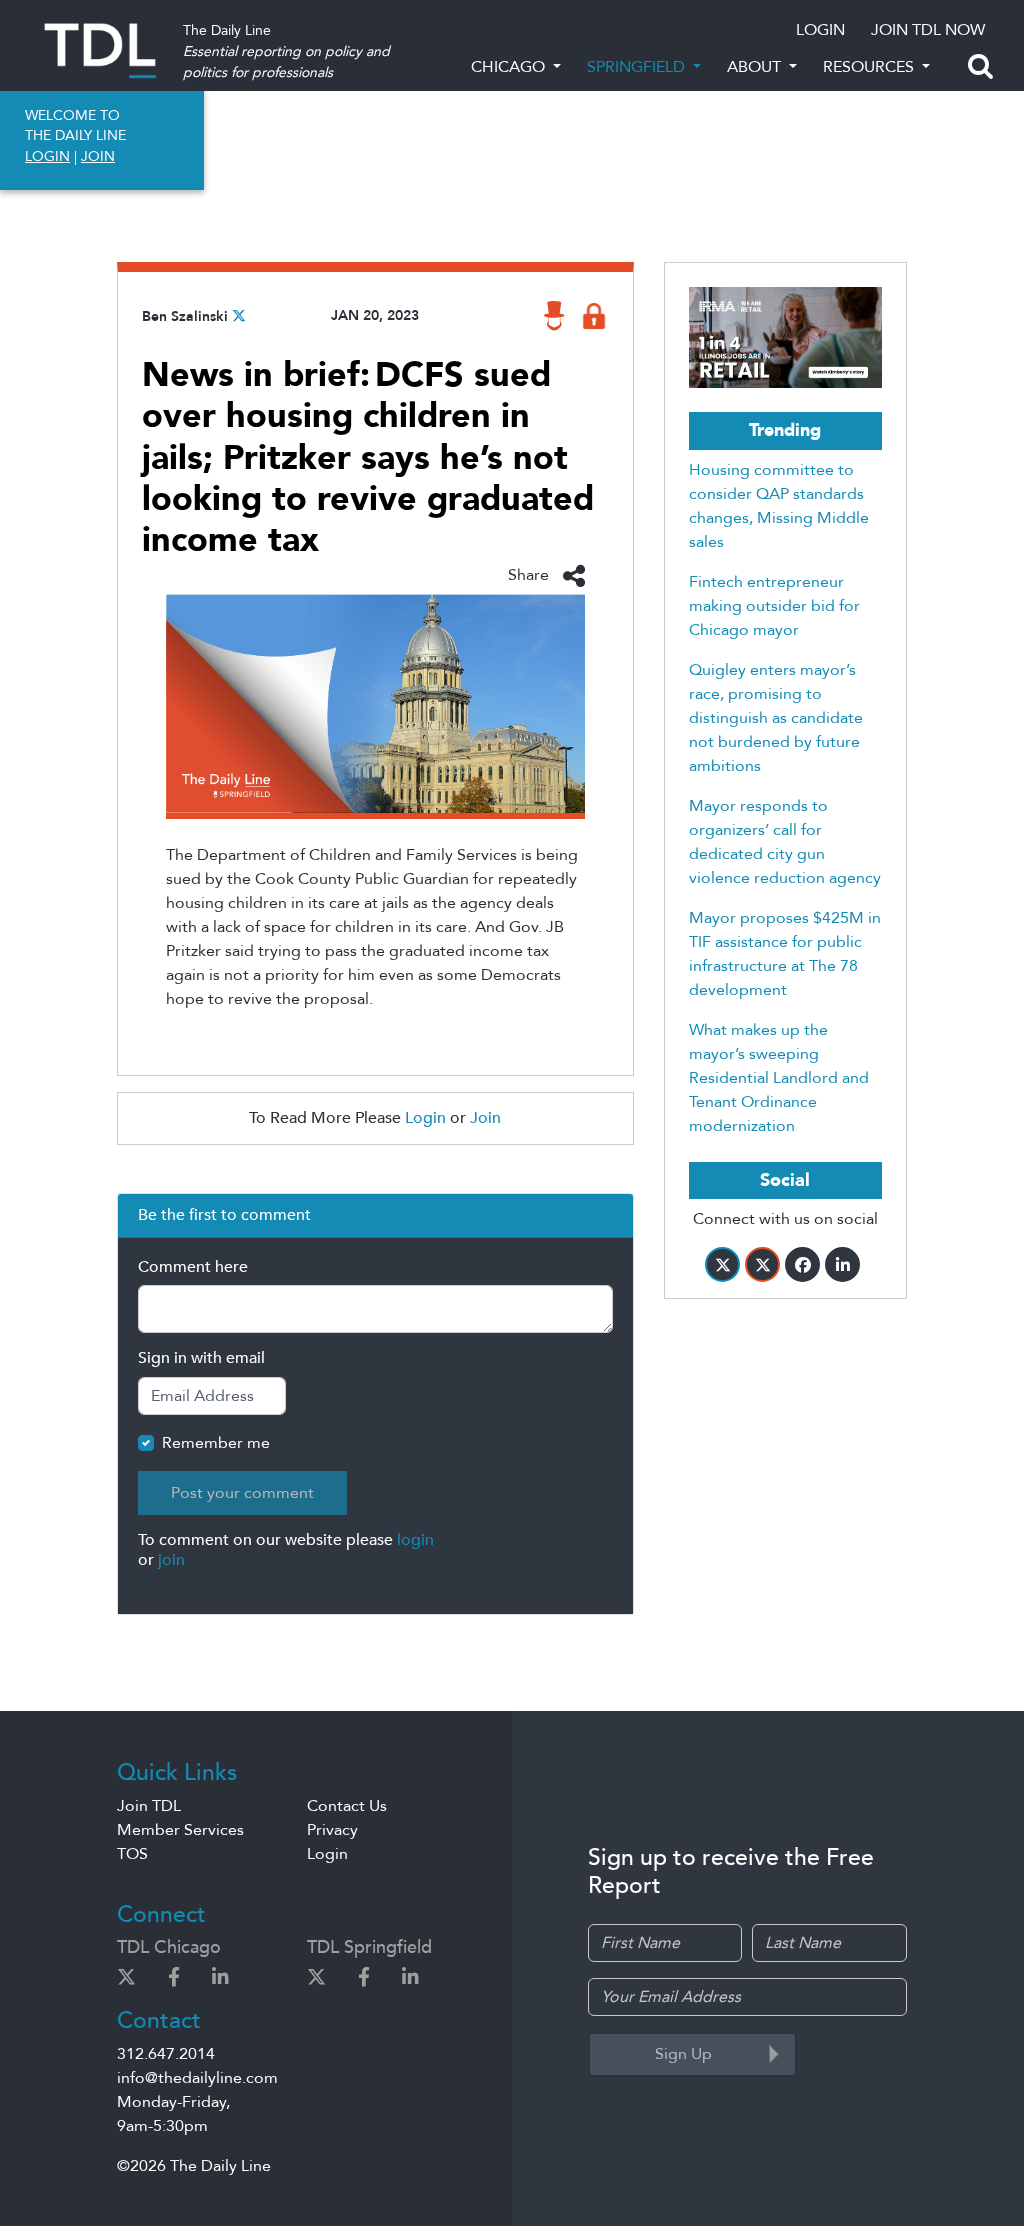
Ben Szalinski (185, 316)
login (415, 1540)
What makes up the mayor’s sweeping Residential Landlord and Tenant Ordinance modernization (779, 1078)
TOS (132, 1854)
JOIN (98, 156)
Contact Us (347, 1806)
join (171, 1560)
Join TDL (149, 1806)
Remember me (216, 1443)
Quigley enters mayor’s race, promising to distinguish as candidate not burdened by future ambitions (776, 718)
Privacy (332, 1830)
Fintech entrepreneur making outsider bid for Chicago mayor (774, 606)
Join (485, 1118)
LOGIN (820, 30)
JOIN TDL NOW (928, 30)
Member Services (180, 1830)
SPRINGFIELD (638, 67)
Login (425, 1118)
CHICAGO (510, 67)
